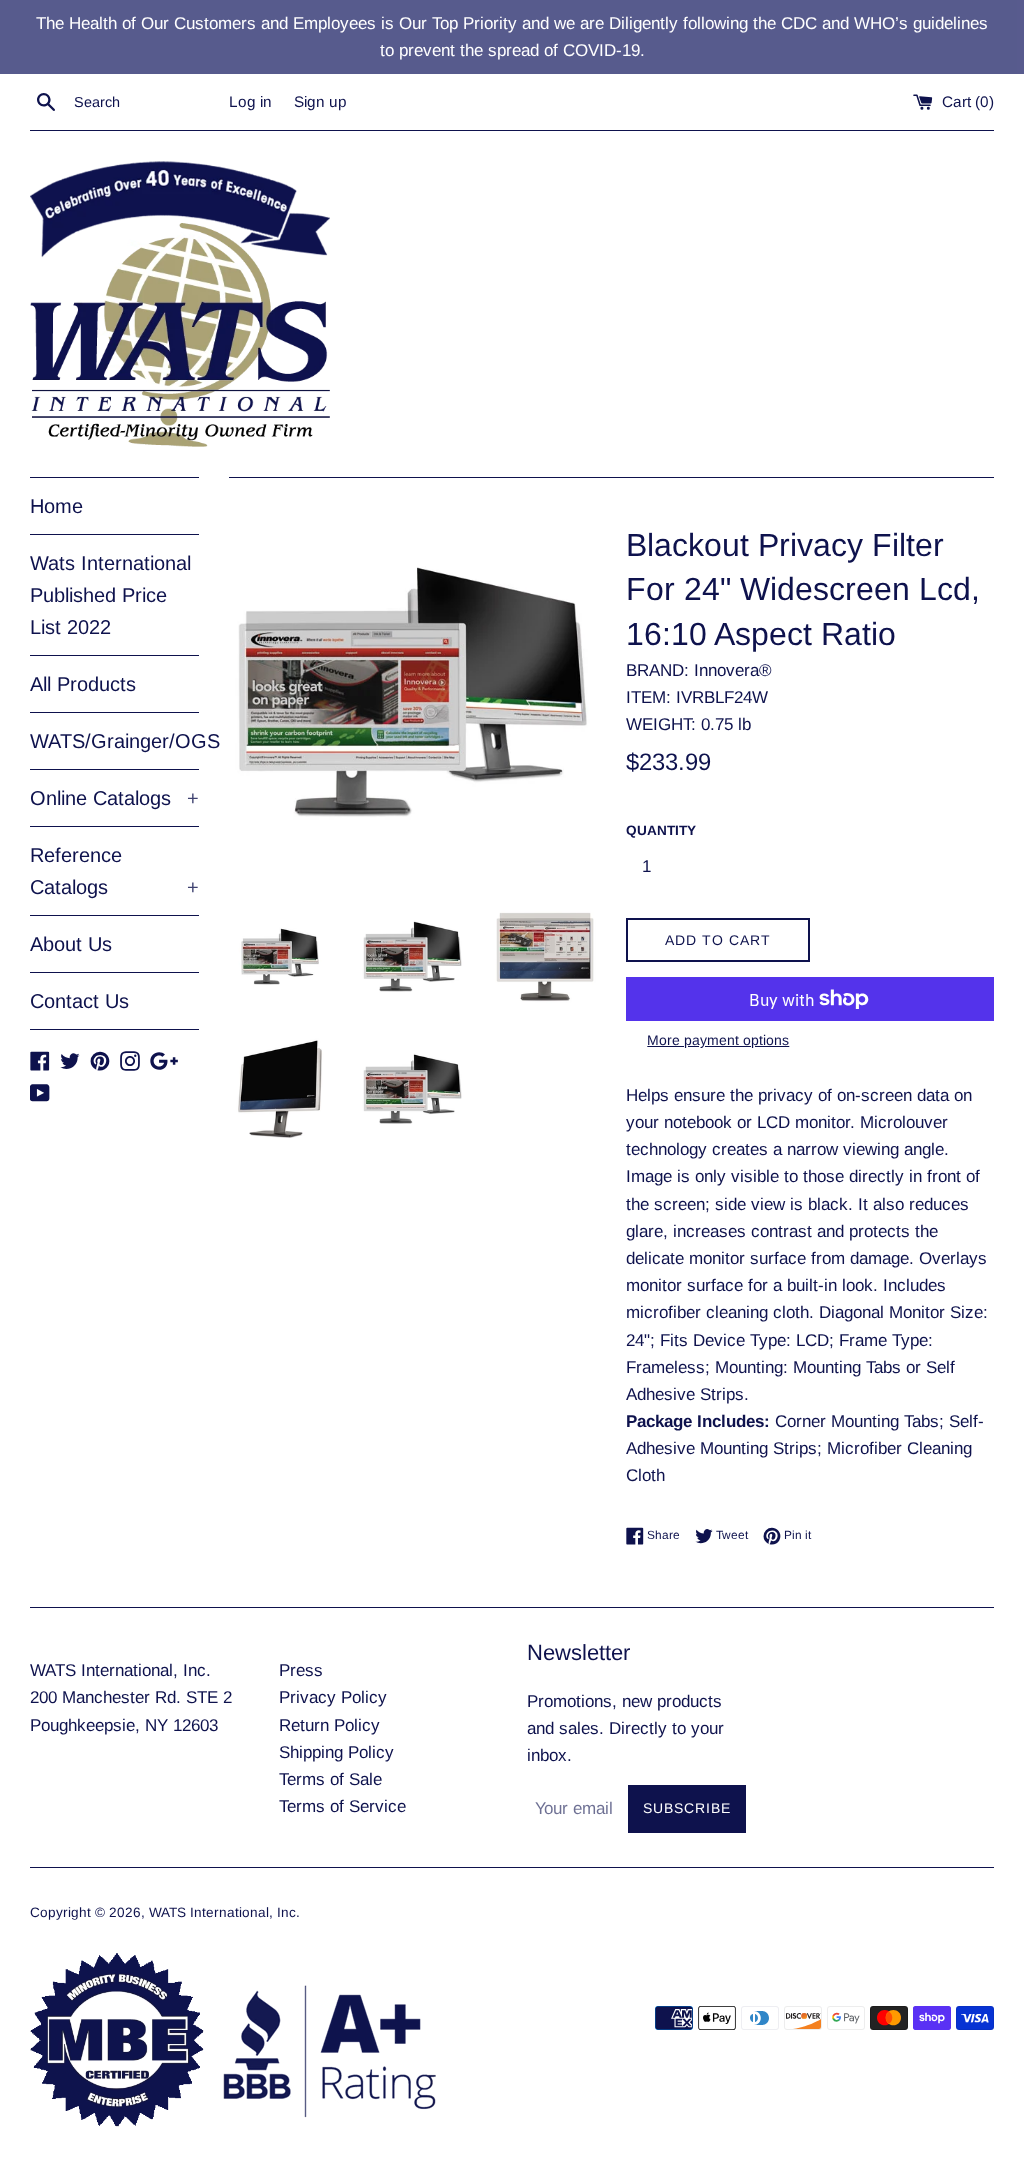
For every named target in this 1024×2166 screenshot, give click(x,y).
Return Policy (329, 1725)
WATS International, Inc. (224, 1912)
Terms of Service (342, 1806)
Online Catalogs (114, 798)
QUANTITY (661, 830)
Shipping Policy (336, 1752)
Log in (250, 101)
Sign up (320, 101)
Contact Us (79, 1001)
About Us (71, 944)
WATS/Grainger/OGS (114, 741)
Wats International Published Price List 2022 (110, 595)
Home (56, 506)
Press (301, 1670)
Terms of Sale (330, 1779)
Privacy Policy (333, 1697)
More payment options (718, 1040)
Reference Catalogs (114, 871)
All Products (83, 684)
